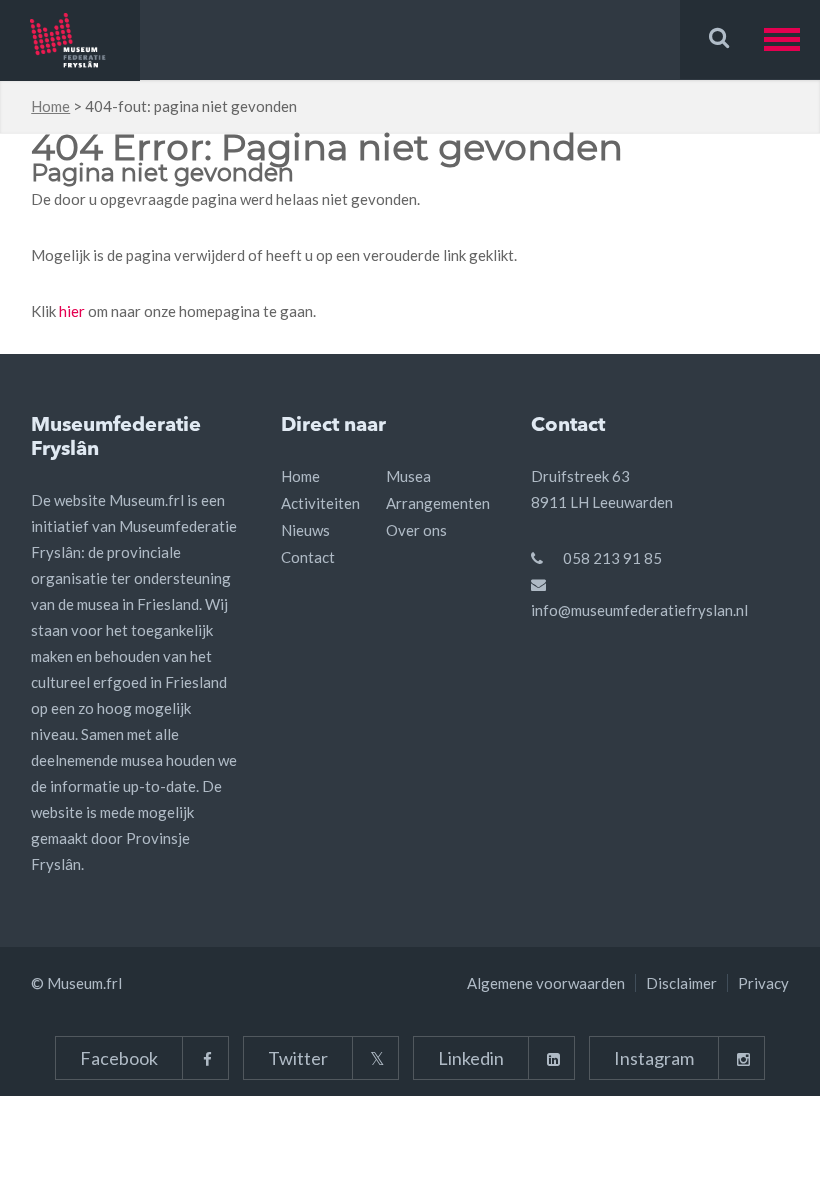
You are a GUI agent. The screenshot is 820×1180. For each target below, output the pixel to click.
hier (72, 311)
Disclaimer (681, 983)
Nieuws (305, 530)
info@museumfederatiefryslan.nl (639, 610)
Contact (308, 557)
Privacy (763, 983)
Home (50, 106)
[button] (792, 39)
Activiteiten (320, 503)
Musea (408, 476)
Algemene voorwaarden (546, 983)
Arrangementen (438, 503)
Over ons (416, 530)
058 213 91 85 (612, 558)
